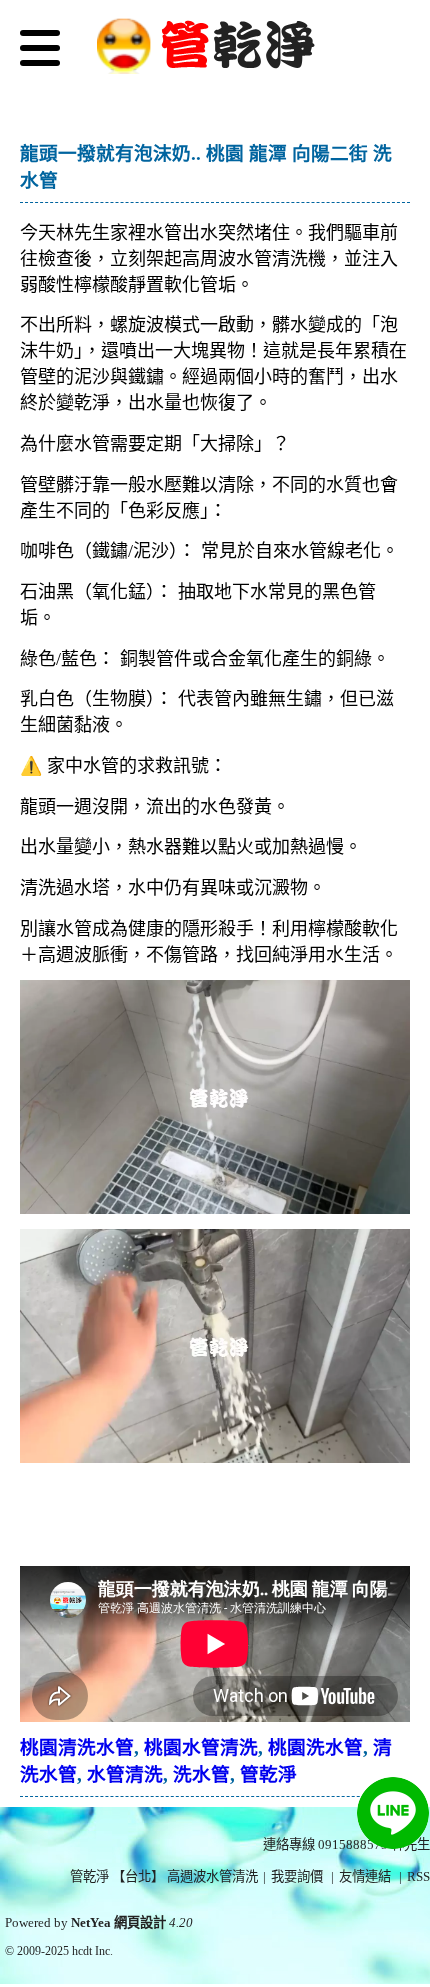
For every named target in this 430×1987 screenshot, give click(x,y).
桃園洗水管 (315, 1747)
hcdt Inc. (92, 1951)
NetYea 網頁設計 (118, 1922)
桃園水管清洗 (201, 1747)
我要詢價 (297, 1876)
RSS (418, 1876)
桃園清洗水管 (77, 1747)
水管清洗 (125, 1774)
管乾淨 (268, 1774)
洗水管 (201, 1774)
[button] (40, 52)
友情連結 (365, 1876)
